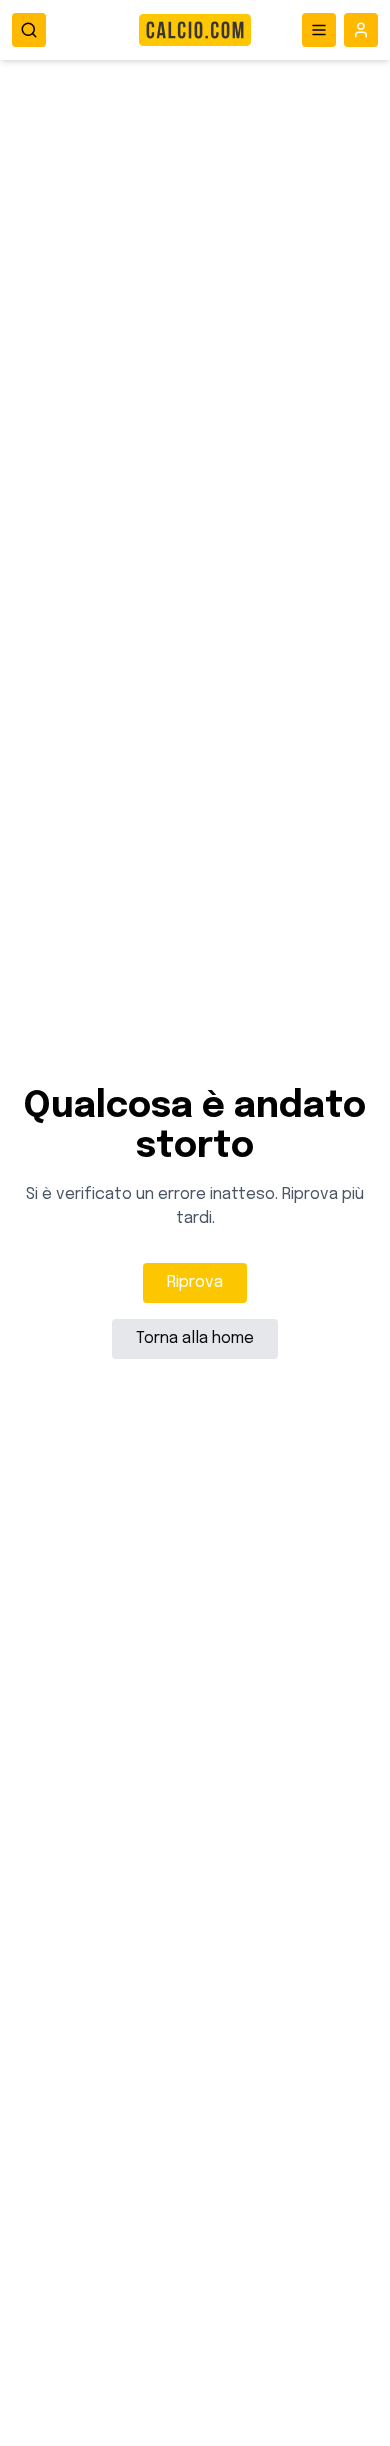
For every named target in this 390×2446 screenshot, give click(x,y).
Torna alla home (195, 1338)
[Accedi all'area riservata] (361, 30)
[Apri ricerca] (29, 30)
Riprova (195, 1282)
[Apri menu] (319, 30)
